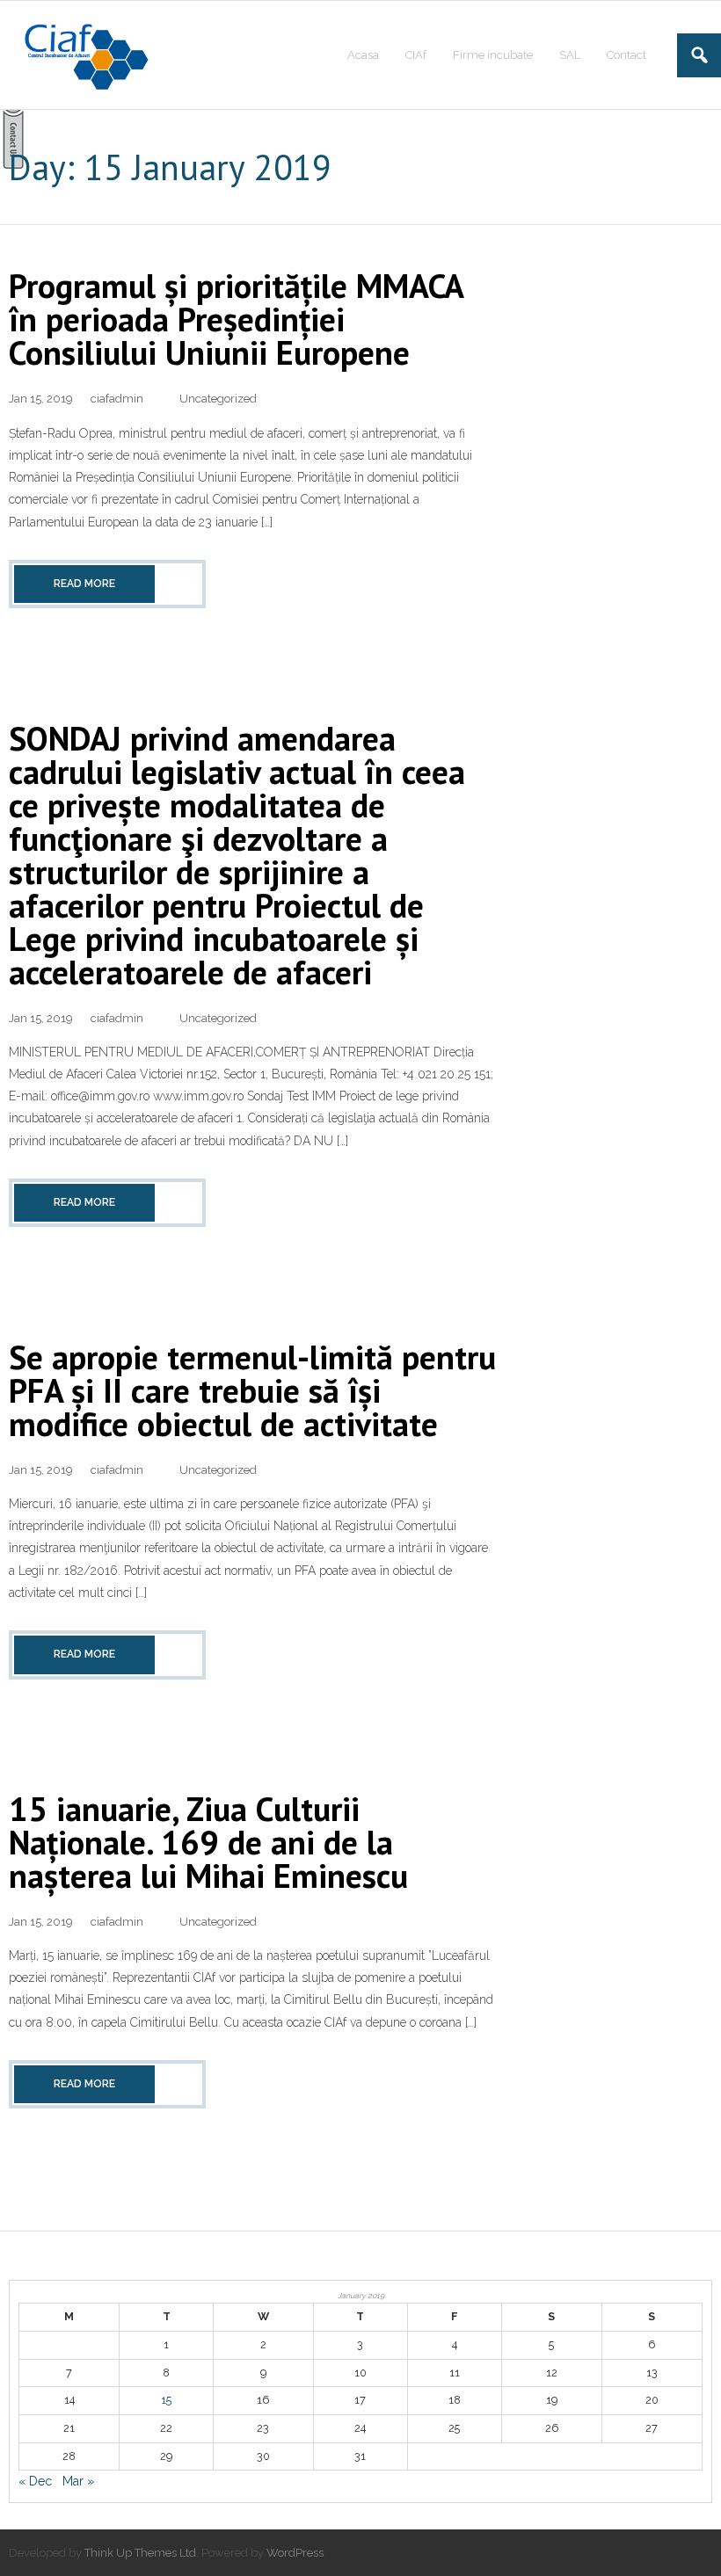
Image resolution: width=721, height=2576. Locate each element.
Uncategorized (218, 399)
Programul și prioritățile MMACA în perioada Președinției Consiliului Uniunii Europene (236, 319)
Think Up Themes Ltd (140, 2553)
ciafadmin (117, 399)
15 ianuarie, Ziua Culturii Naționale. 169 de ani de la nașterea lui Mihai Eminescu (208, 1842)
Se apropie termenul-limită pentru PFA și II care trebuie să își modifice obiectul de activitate (252, 1390)
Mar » (78, 2481)
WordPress (295, 2553)
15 (166, 2400)
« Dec (35, 2481)
